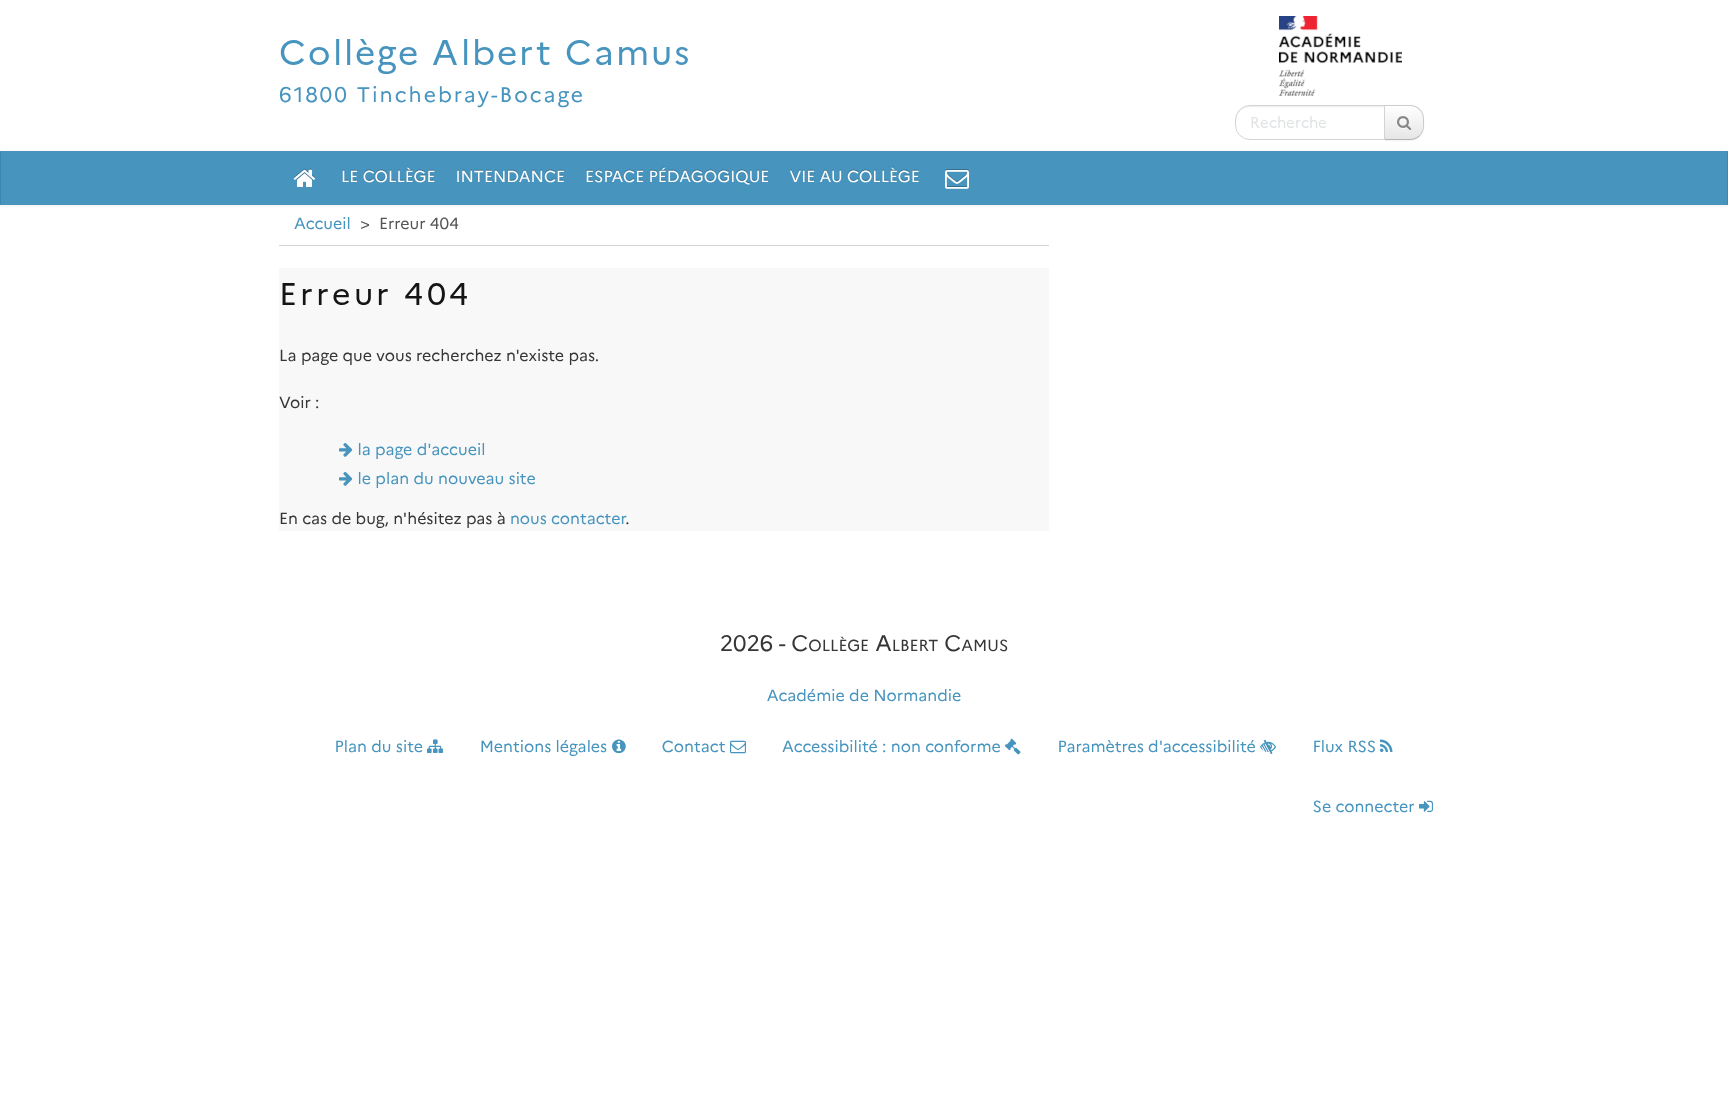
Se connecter (1366, 807)
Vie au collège (854, 177)
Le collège (388, 177)
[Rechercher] (1404, 122)
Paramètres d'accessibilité (1159, 747)
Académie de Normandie (864, 696)
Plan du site (381, 747)
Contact (696, 747)
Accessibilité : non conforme (893, 747)
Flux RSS (1346, 747)
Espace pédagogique (677, 177)
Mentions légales (546, 747)
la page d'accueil (422, 450)
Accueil (322, 224)
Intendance (510, 177)
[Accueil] (305, 178)
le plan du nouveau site (447, 479)
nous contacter (567, 519)
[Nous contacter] (957, 178)
